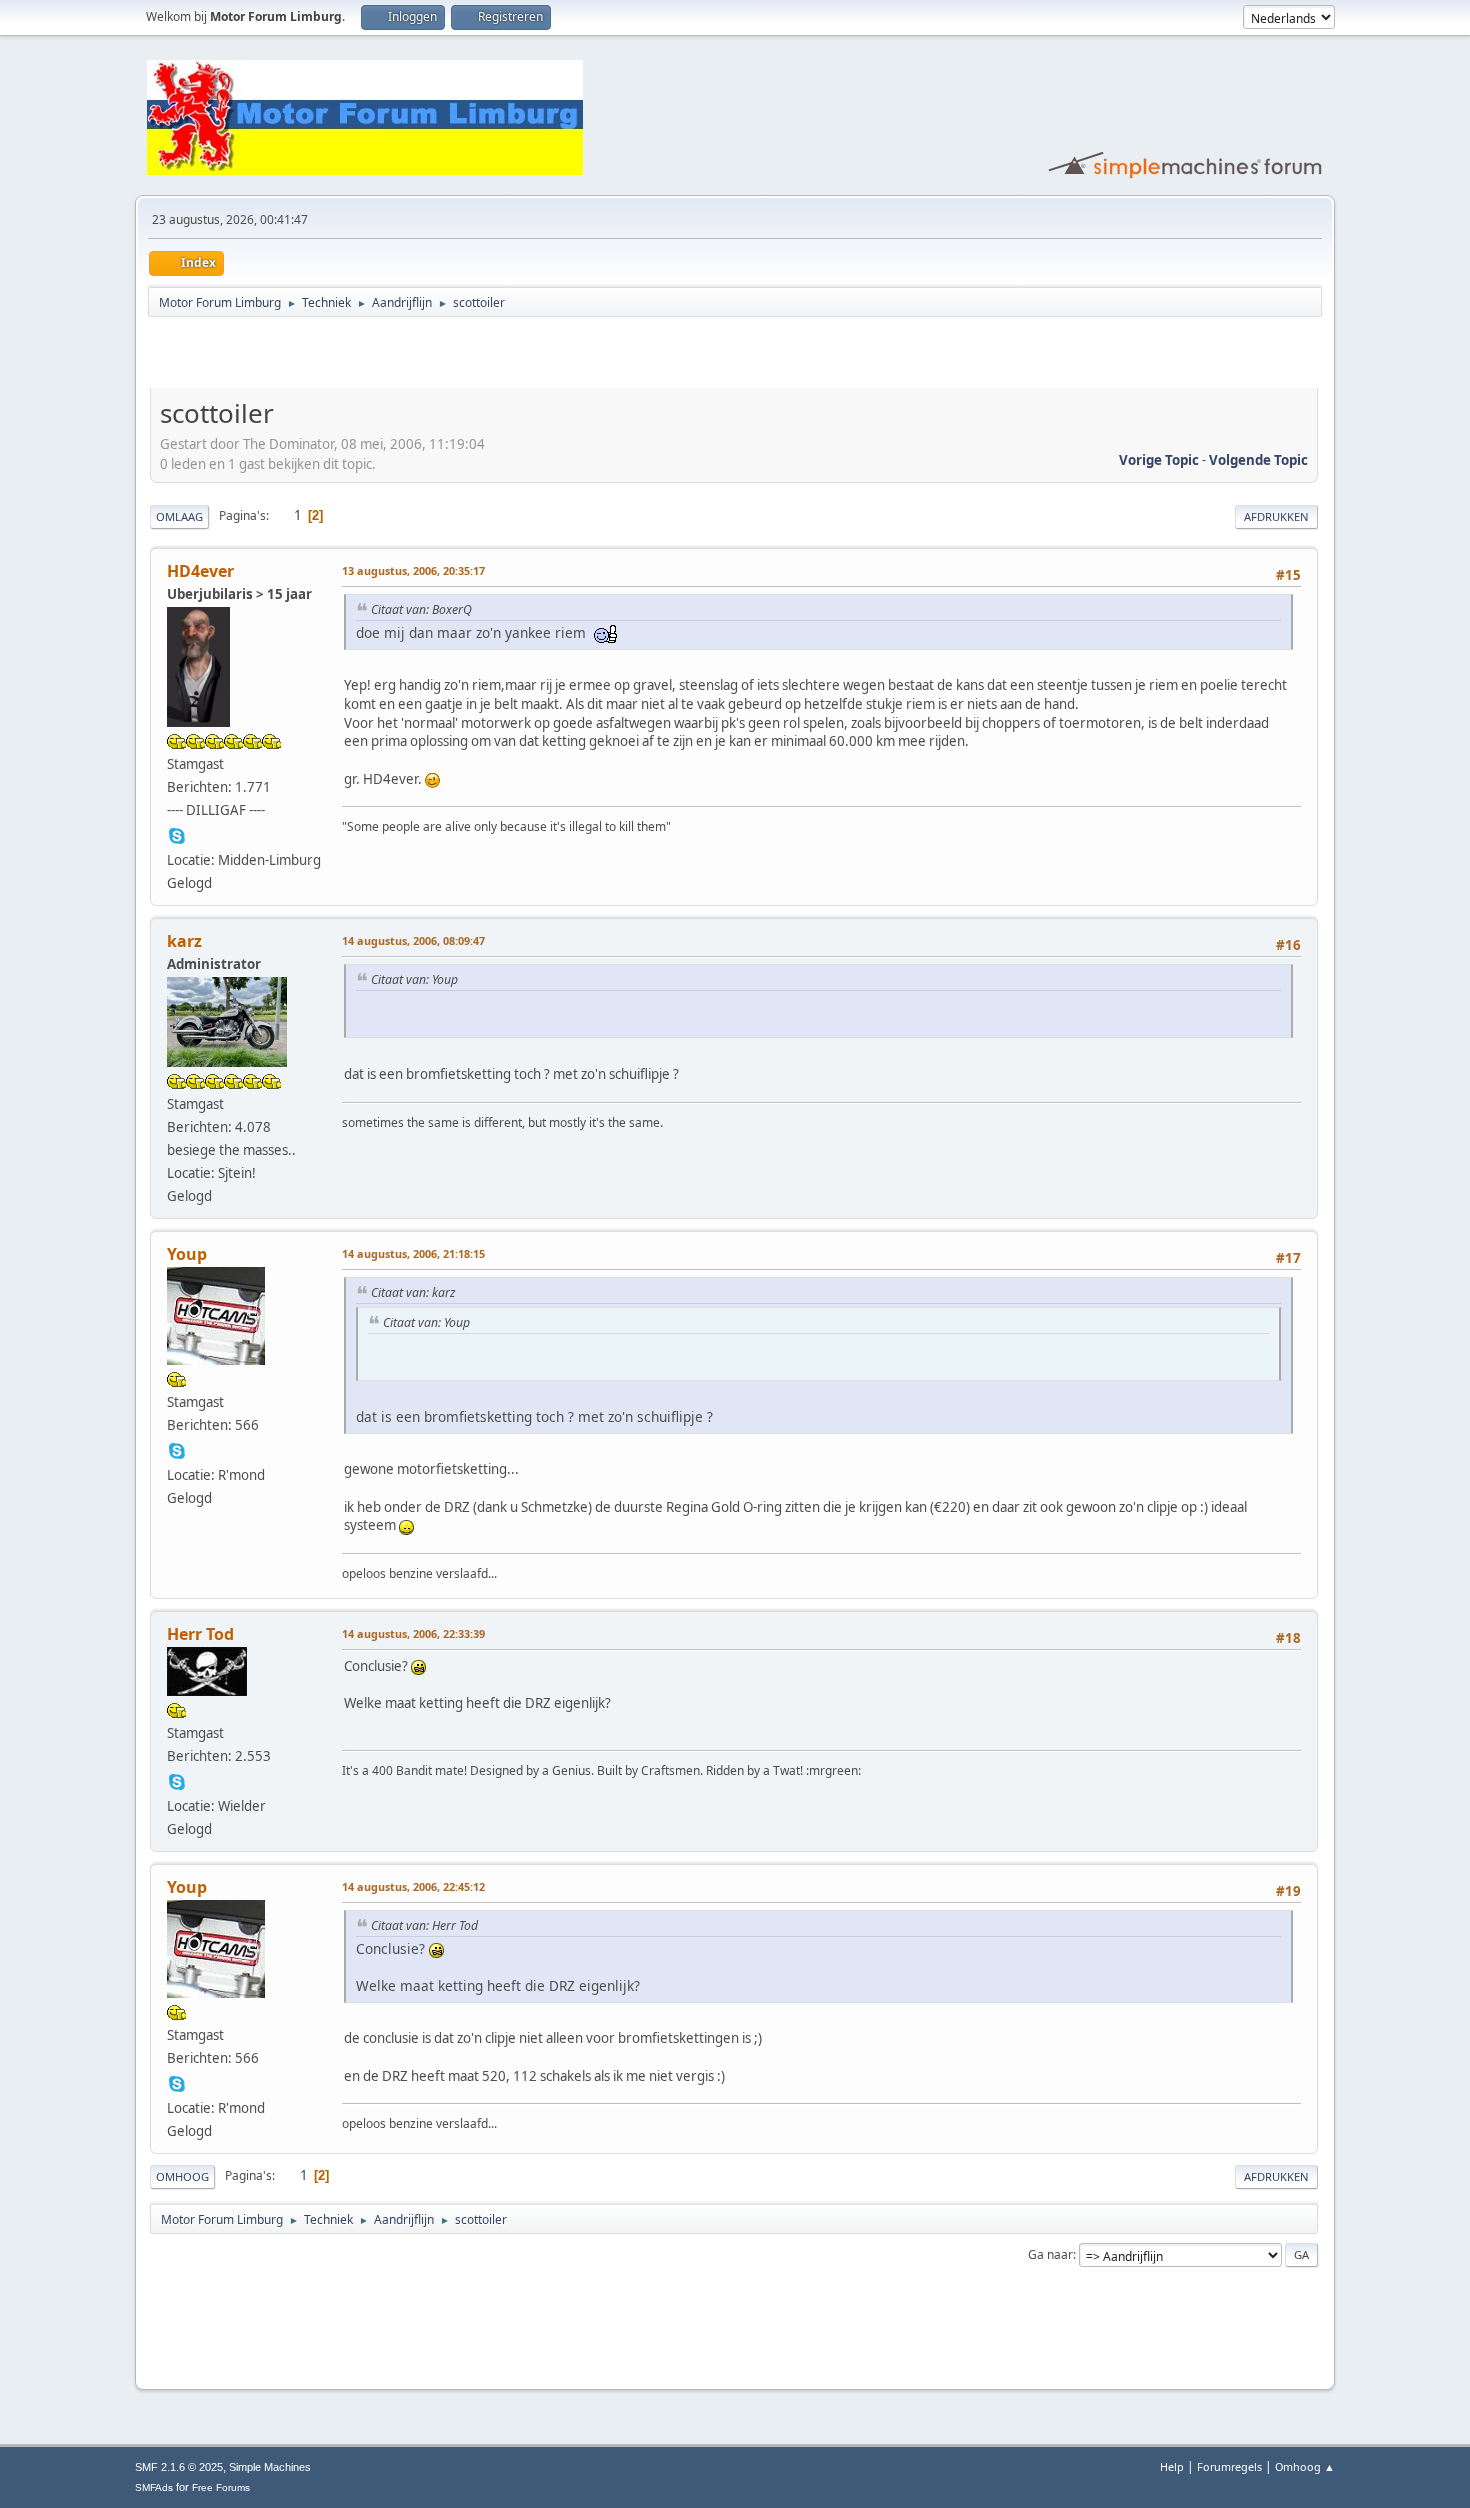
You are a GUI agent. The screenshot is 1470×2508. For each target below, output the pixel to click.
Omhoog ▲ (1305, 2466)
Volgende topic (1258, 460)
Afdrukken (1276, 516)
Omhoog (182, 2176)
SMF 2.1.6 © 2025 (179, 2467)
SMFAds (154, 2487)
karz (184, 941)
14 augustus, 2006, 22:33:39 (413, 1633)
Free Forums (221, 2487)
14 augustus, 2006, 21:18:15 (413, 1253)
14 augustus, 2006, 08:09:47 (413, 940)
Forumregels (1229, 2466)
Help (1172, 2466)
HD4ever (200, 571)
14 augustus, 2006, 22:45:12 (413, 1886)
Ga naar (1050, 2254)
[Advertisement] (384, 356)
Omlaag (179, 516)
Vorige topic (1159, 460)
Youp (187, 1254)
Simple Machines (270, 2467)
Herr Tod (200, 1634)
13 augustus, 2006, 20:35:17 (413, 570)
